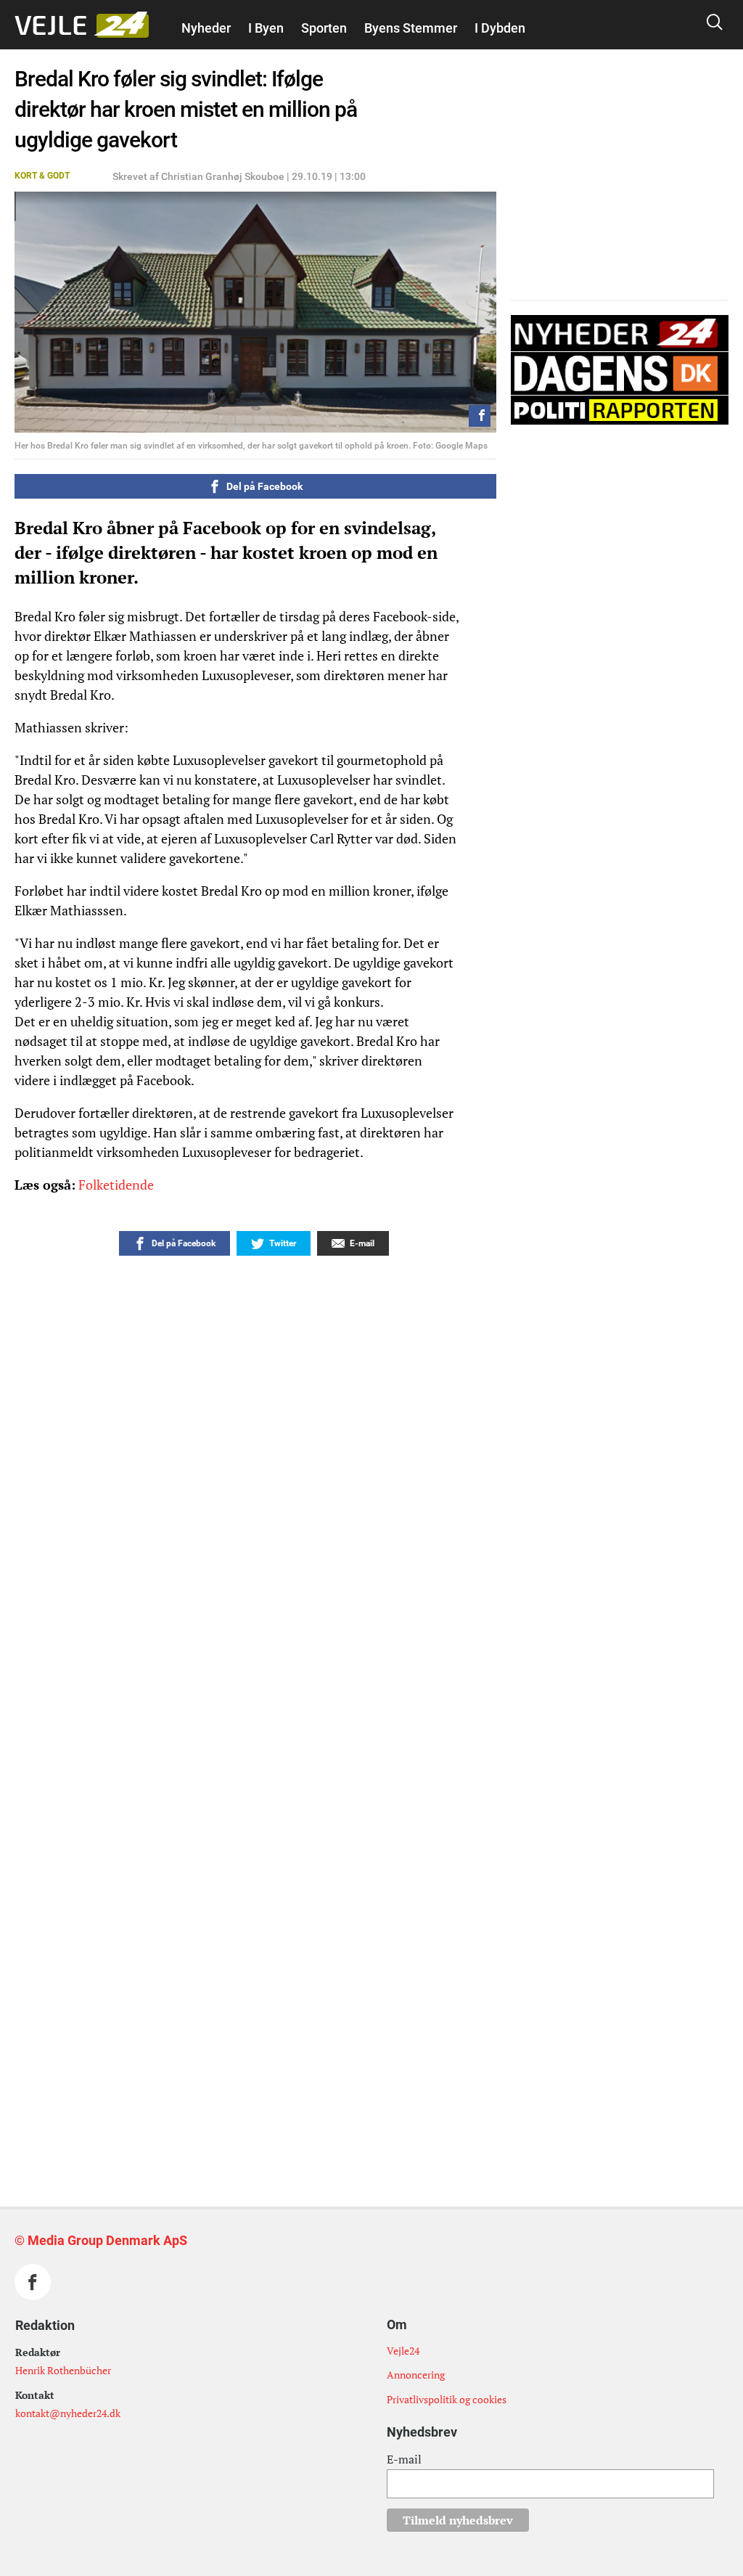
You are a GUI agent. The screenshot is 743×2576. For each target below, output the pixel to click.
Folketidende (116, 1185)
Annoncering (416, 2375)
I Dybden (500, 28)
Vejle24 (403, 2351)
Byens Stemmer (411, 28)
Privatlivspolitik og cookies (447, 2399)
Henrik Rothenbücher (63, 2370)
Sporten (324, 28)
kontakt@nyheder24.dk (68, 2413)
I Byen (266, 28)
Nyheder (206, 28)
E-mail (404, 2459)
